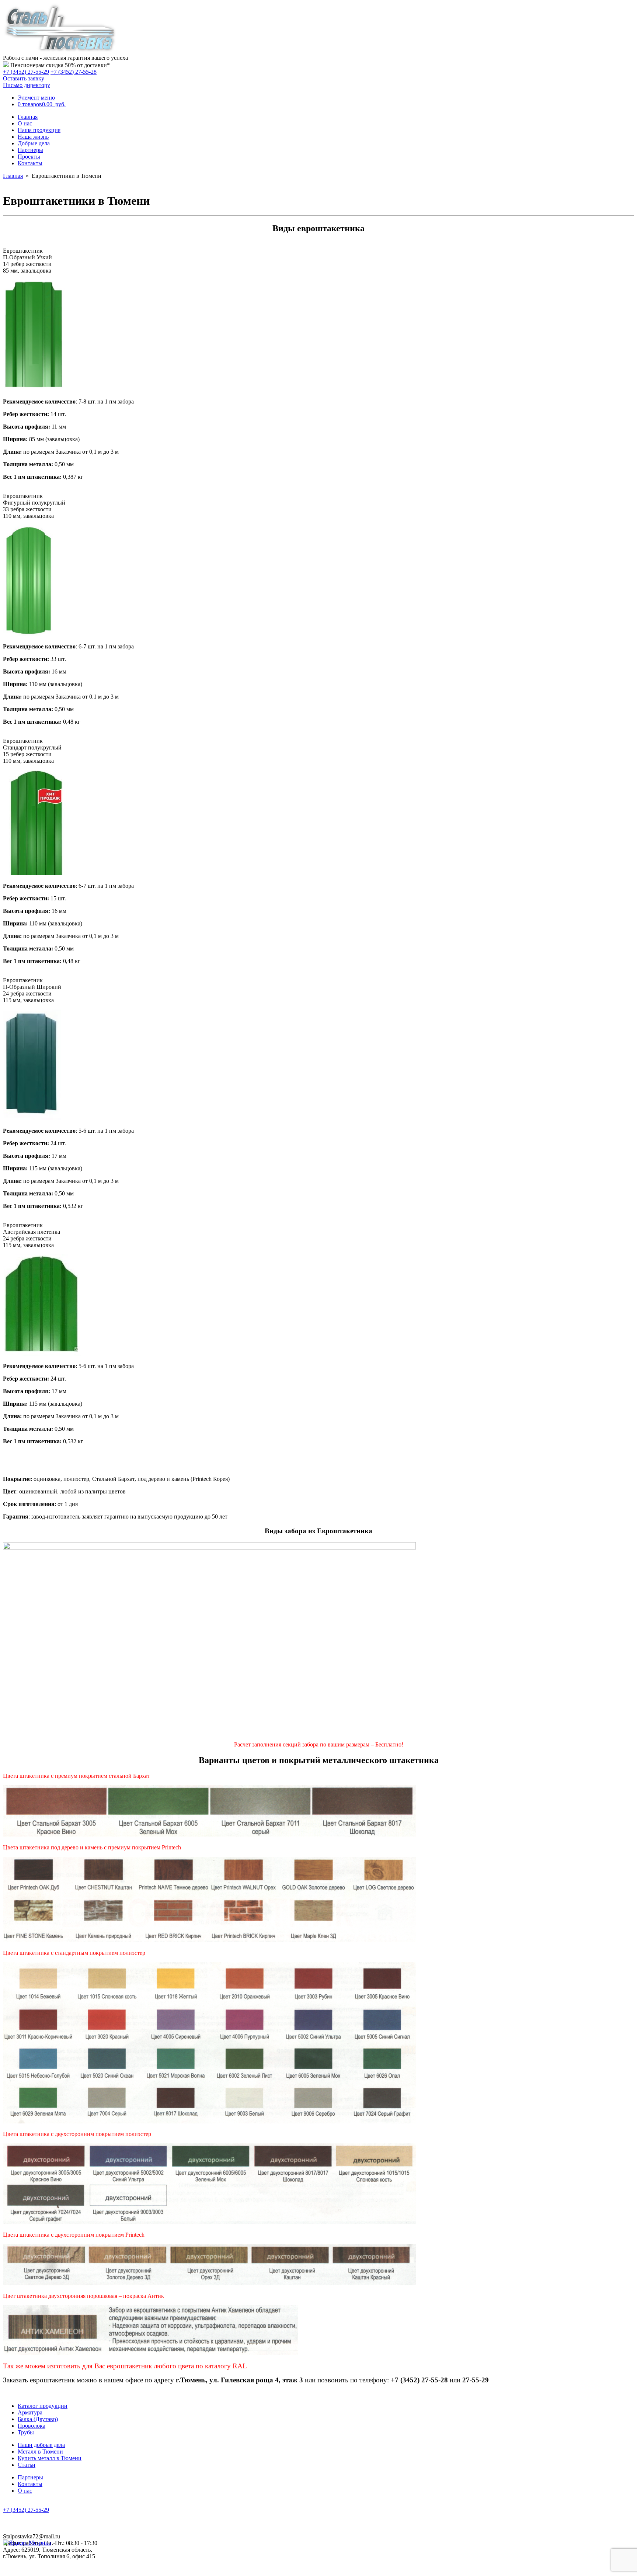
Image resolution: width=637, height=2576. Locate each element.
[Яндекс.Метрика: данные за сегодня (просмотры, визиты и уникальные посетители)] (27, 2543)
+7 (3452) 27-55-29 (26, 72)
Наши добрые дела (41, 2445)
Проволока (32, 2426)
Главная (28, 117)
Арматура (30, 2412)
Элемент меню (36, 98)
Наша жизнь (33, 137)
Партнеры (30, 150)
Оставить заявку (24, 78)
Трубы (26, 2432)
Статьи (27, 2465)
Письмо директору (27, 85)
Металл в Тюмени (40, 2452)
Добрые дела (34, 143)
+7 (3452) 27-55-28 (74, 72)
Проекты (29, 157)
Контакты (30, 163)
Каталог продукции (43, 2406)
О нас (25, 123)
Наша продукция (39, 130)
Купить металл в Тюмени (50, 2458)
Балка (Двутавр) (38, 2419)
